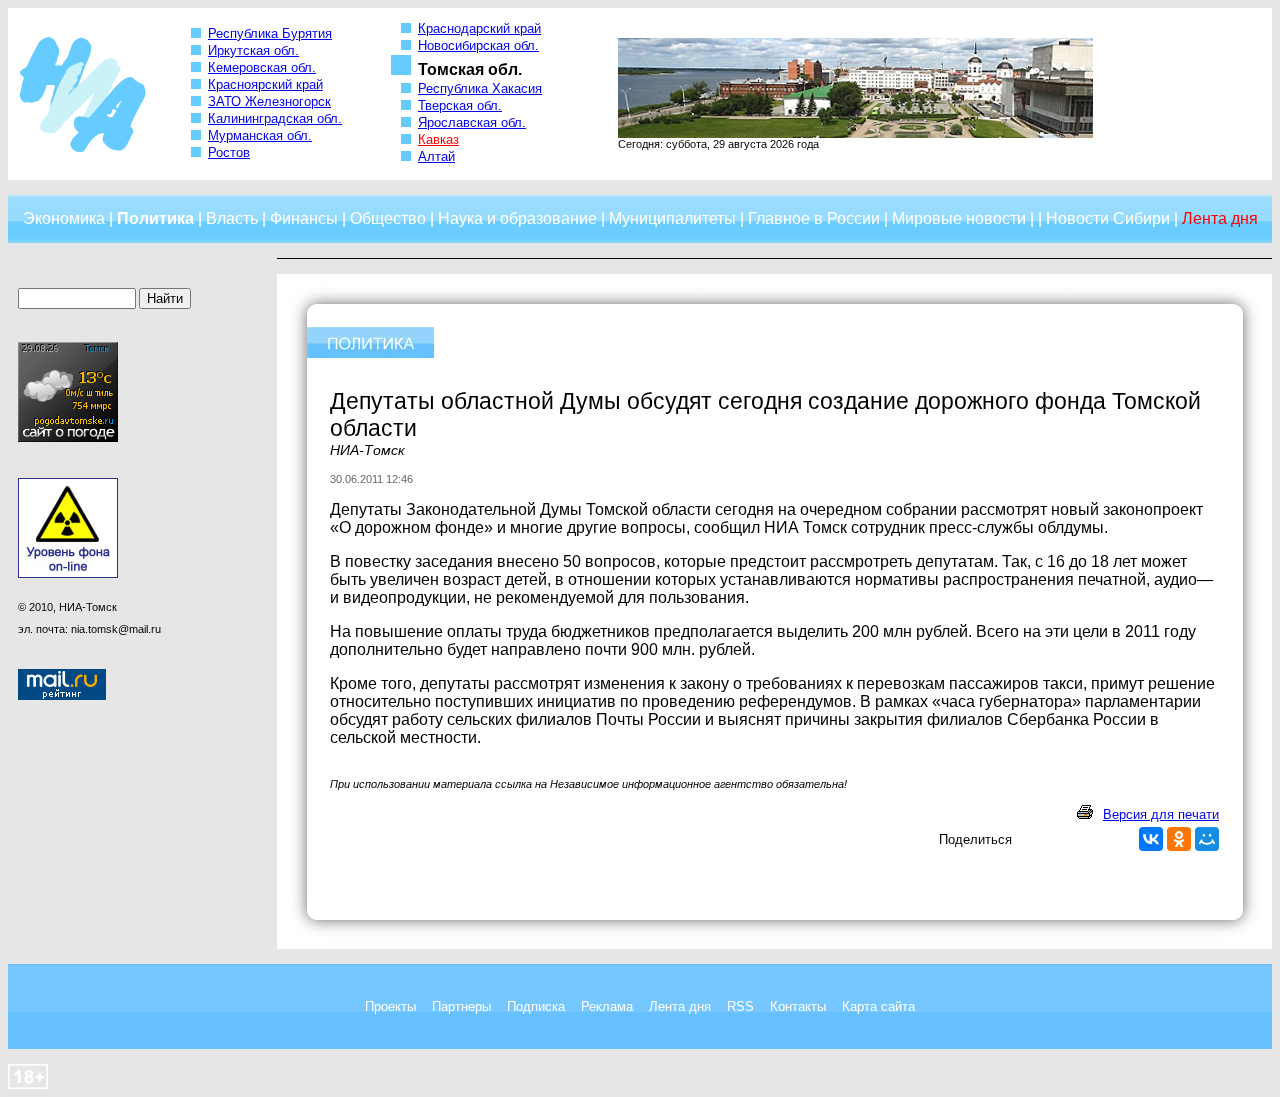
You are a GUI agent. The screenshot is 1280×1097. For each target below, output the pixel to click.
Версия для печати (1161, 814)
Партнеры (461, 1006)
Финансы (304, 218)
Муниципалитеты (672, 218)
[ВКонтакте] (1151, 839)
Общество (388, 218)
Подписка (536, 1006)
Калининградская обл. (275, 118)
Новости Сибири (1108, 218)
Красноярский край (265, 84)
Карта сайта (878, 1006)
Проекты (390, 1006)
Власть (232, 218)
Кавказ (438, 139)
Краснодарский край (479, 28)
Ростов (229, 152)
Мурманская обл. (260, 135)
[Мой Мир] (1207, 839)
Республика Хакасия (480, 88)
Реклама (607, 1006)
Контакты (798, 1006)
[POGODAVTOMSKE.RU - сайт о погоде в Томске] (68, 438)
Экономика (64, 218)
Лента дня (680, 1006)
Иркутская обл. (253, 50)
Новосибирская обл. (478, 45)
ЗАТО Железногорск (269, 101)
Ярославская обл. (472, 122)
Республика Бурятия (270, 33)
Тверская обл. (460, 105)
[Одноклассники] (1179, 839)
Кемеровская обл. (262, 67)
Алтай (436, 156)
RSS (740, 1006)
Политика (155, 218)
